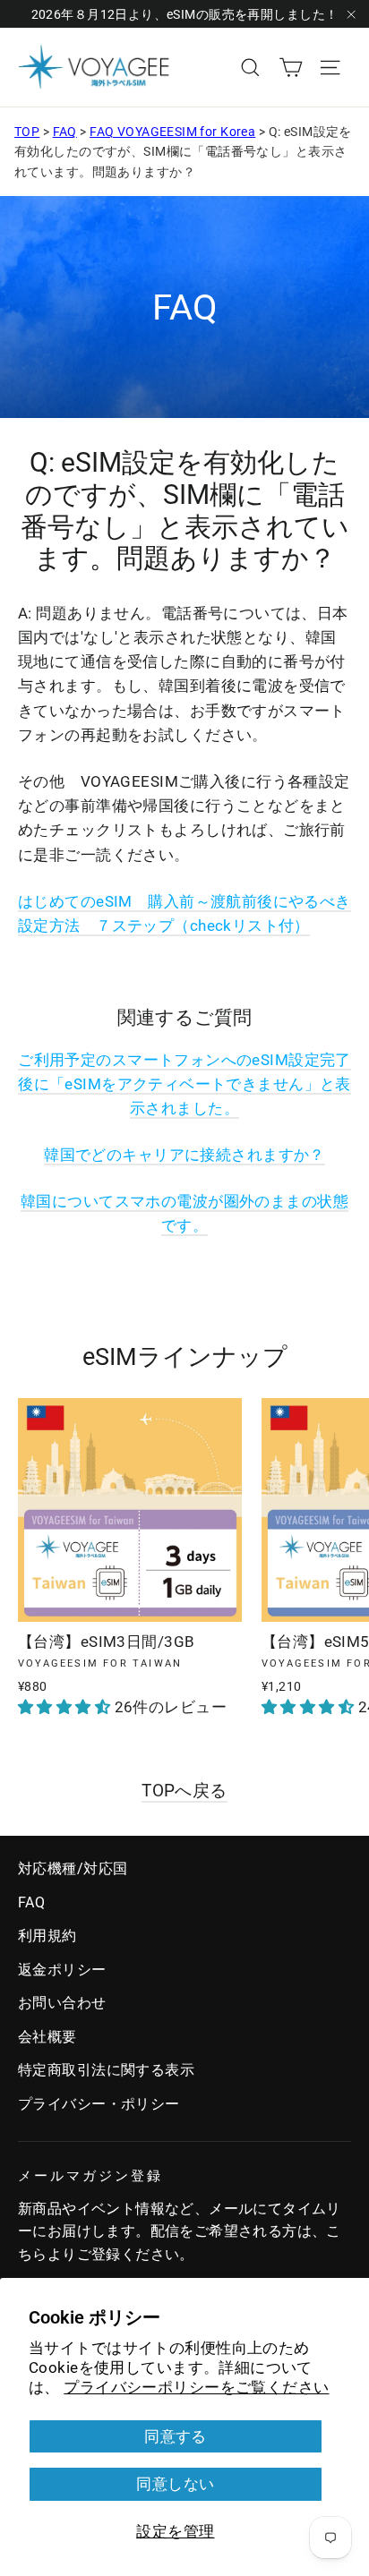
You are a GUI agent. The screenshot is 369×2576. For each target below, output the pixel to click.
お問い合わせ (62, 2003)
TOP (27, 132)
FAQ (65, 132)
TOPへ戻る (184, 1791)
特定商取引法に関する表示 (106, 2070)
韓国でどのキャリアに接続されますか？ (184, 1155)
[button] (66, 1707)
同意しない (175, 2484)
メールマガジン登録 (90, 2176)
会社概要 (47, 2037)
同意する (176, 2436)
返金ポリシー (62, 1970)
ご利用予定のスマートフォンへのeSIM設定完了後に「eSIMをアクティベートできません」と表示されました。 (184, 1084)
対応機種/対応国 (73, 1868)
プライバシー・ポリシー (99, 2104)
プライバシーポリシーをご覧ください (196, 2387)
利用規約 (47, 1936)
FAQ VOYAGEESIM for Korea (172, 132)
